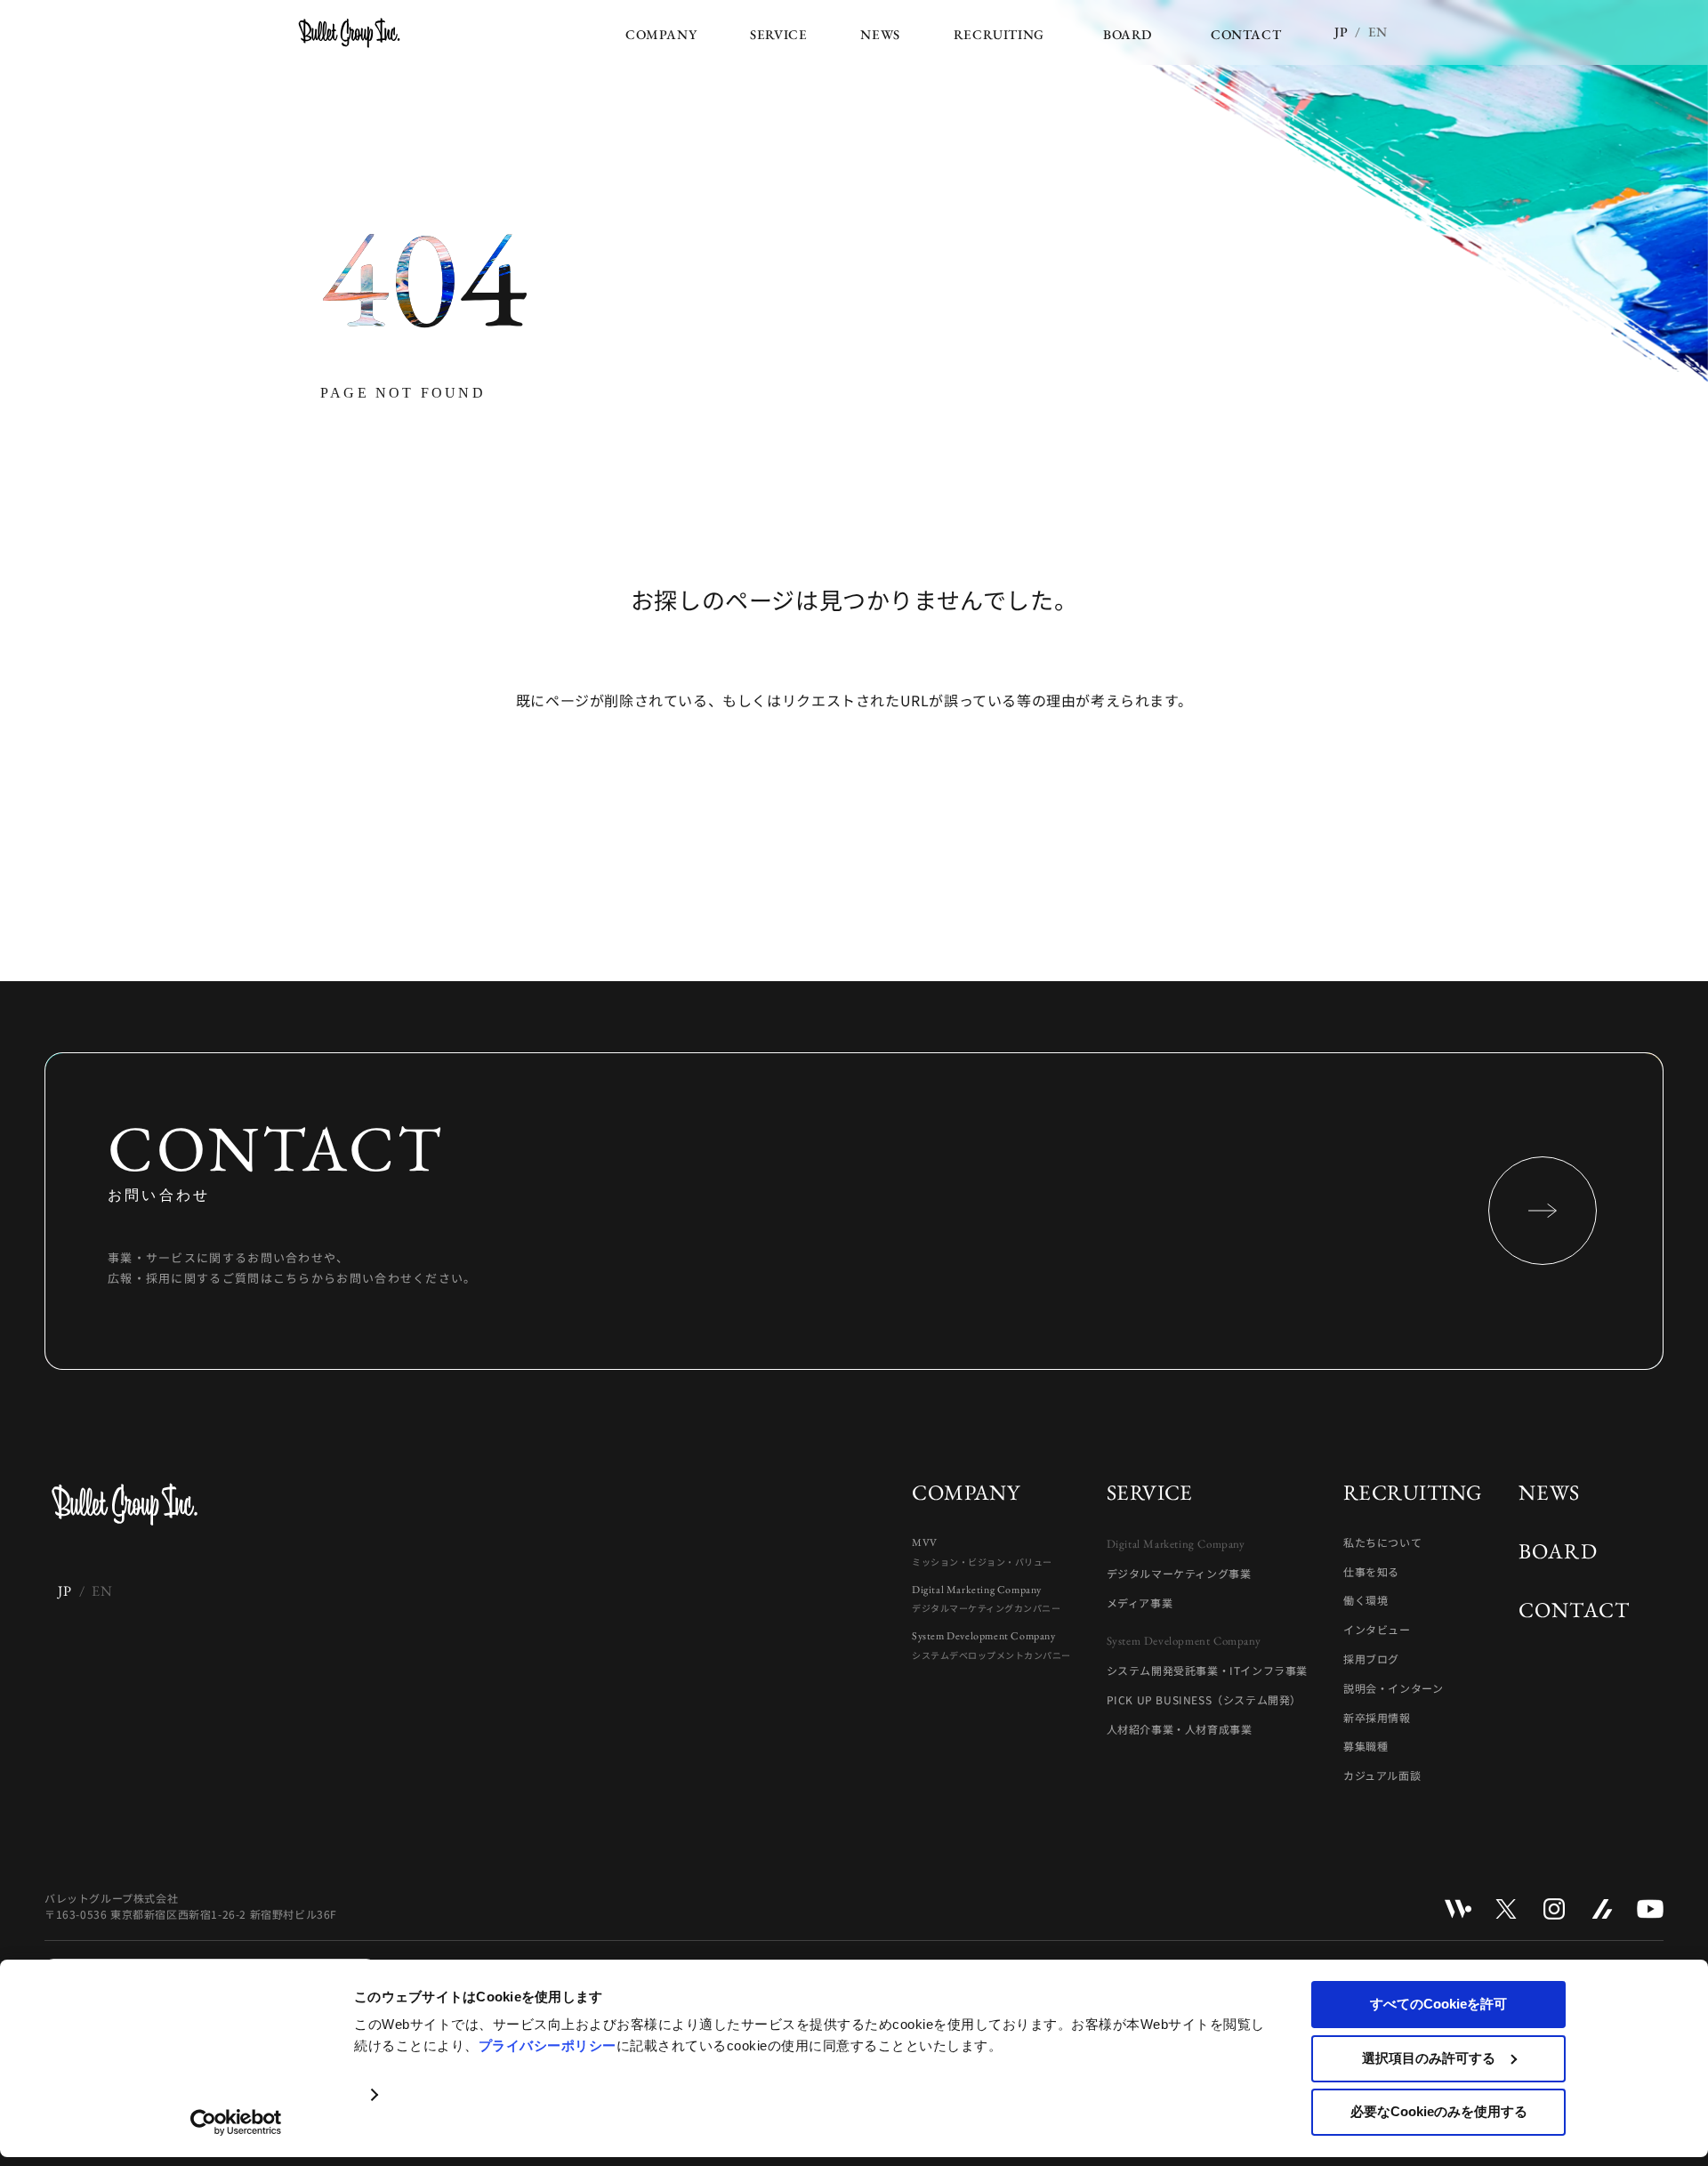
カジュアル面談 (1382, 1775)
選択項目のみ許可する (1429, 2058)
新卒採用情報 (1377, 1718)
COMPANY (966, 1492)
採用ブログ (1371, 1659)
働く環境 (1366, 1600)
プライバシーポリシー (548, 2045)
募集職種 (1366, 1746)
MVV (982, 1552)
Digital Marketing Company (986, 1599)
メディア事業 (1140, 1603)
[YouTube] (1650, 1909)
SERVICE (1150, 1492)
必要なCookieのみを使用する (1439, 2111)
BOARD (1558, 1551)
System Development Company (991, 1645)
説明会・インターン (1393, 1688)
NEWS (1550, 1492)
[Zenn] (1602, 1909)
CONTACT (1574, 1610)
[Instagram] (1554, 1909)
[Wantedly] (1458, 1909)
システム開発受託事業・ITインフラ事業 (1207, 1671)
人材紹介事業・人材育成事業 (1180, 1729)
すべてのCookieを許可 (1438, 2004)
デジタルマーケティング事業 (1179, 1574)
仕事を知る (1371, 1572)
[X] (1506, 1909)
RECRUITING (1413, 1492)
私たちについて (1382, 1542)
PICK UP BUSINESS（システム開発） (1204, 1700)
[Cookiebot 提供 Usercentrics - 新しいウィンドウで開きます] (236, 2122)
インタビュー (1377, 1630)
